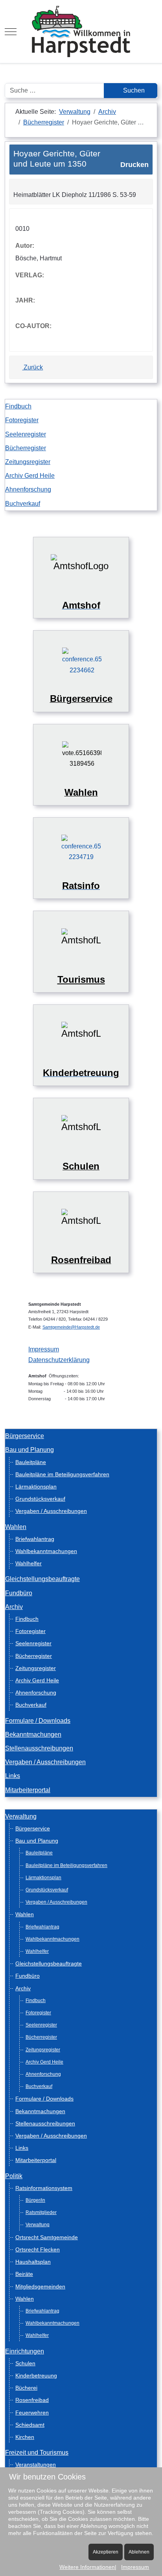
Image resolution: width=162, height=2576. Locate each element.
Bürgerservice (25, 1436)
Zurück (32, 367)
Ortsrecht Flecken (38, 2249)
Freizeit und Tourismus (37, 2453)
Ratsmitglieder (41, 2212)
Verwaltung (21, 1816)
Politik (14, 2176)
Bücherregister (26, 448)
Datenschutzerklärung (59, 1360)
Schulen (25, 2363)
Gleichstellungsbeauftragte (42, 1579)
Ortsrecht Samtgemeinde (47, 2237)
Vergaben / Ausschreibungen (51, 1511)
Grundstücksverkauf (40, 1499)
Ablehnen (139, 2552)
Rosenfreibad (32, 2400)
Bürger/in (35, 2200)
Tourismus (81, 979)
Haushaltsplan (33, 2262)
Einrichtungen (25, 2351)
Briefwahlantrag (35, 1539)
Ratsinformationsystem (44, 2188)
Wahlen (16, 1527)
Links (13, 1776)
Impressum (44, 1349)
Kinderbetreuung (36, 2376)
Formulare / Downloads (38, 1721)
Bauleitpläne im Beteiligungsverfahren (62, 1474)
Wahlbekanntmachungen (46, 1551)
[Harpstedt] (81, 32)
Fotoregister (22, 420)
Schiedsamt (30, 2425)
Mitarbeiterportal (28, 1790)
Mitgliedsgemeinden (40, 2286)
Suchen (133, 90)
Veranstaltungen (36, 2465)
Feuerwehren (32, 2413)
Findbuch (18, 406)
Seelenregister (26, 434)
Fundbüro (19, 1593)
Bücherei (26, 2388)
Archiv (14, 1607)
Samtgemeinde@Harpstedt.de (71, 1327)
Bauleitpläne (31, 1462)
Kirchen (25, 2437)
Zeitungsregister (28, 462)
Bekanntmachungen (33, 1734)
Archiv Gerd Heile (30, 476)
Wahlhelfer (29, 1563)
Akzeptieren (106, 2552)
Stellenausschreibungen (39, 1748)
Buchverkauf (23, 504)
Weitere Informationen (87, 2567)
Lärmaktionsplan (36, 1487)
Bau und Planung (29, 1450)
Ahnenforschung (28, 489)
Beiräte (24, 2274)
